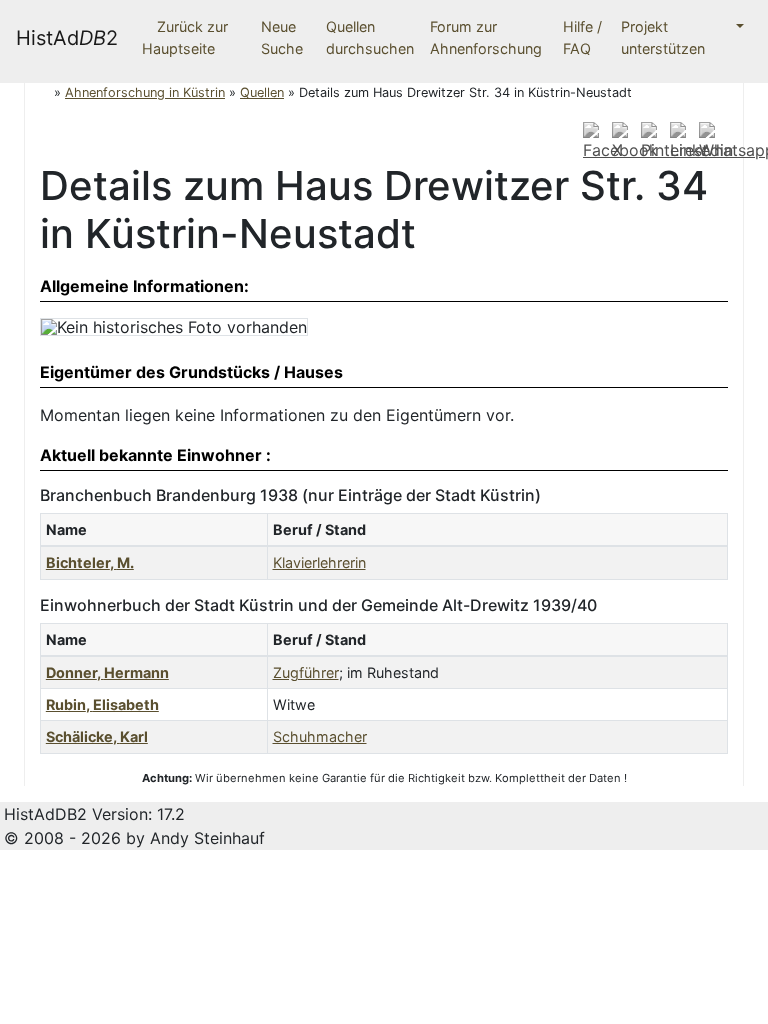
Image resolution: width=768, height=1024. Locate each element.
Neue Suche (282, 37)
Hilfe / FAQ (582, 37)
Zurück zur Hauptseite (185, 37)
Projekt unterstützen (663, 37)
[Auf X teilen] (624, 141)
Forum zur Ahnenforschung (486, 37)
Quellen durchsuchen (370, 37)
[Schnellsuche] (732, 27)
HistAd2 (67, 38)
